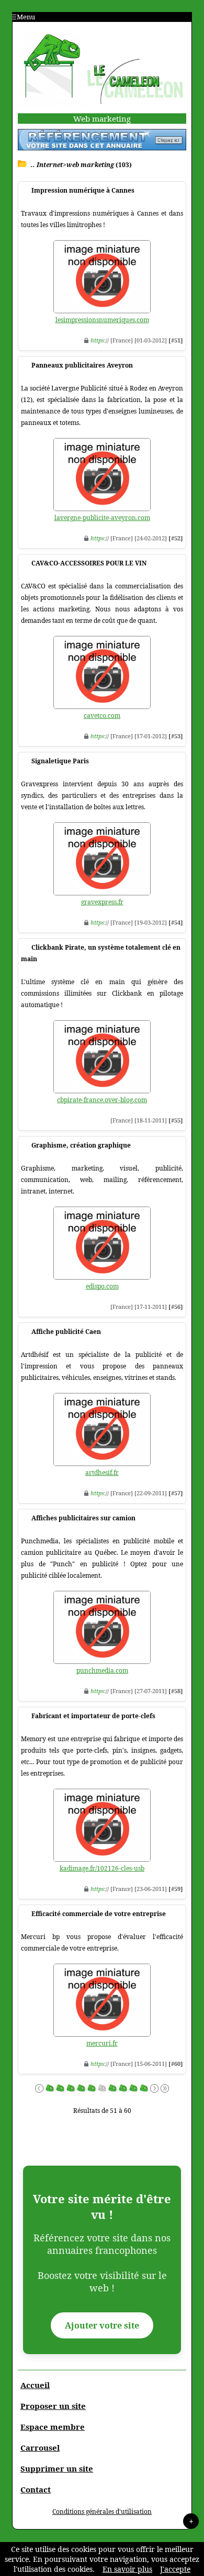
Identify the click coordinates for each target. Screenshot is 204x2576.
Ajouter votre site (102, 2325)
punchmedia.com (102, 1670)
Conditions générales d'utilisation (102, 2512)
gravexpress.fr (102, 902)
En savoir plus (127, 2569)
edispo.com (102, 1286)
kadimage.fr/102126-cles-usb (102, 1868)
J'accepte (175, 2569)
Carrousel (40, 2448)
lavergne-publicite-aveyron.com (102, 518)
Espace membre (53, 2427)
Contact (36, 2489)
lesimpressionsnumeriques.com (102, 320)
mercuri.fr (102, 2043)
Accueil (35, 2385)
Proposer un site (53, 2406)
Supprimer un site (57, 2468)
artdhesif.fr (102, 1473)
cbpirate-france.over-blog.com (102, 1100)
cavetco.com (102, 716)
